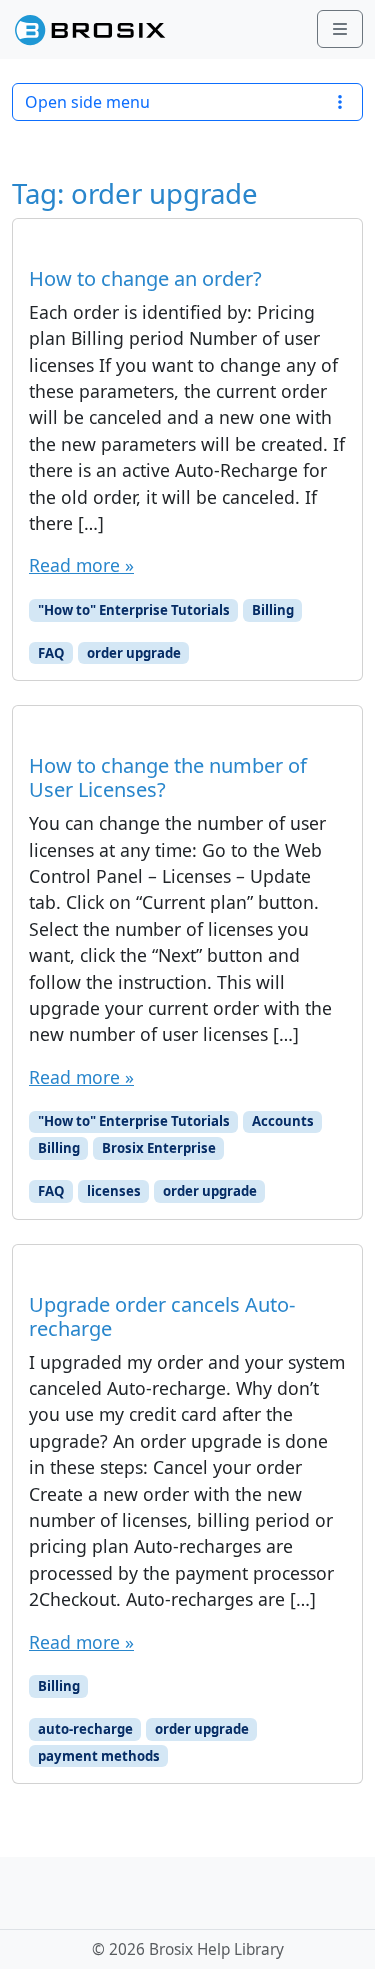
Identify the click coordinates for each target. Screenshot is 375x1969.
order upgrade (134, 653)
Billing (273, 610)
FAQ (51, 653)
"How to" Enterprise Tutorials (134, 610)
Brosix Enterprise (159, 1148)
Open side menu (87, 102)
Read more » (81, 565)
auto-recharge (85, 1729)
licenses (114, 1191)
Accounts (283, 1121)
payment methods (99, 1756)
